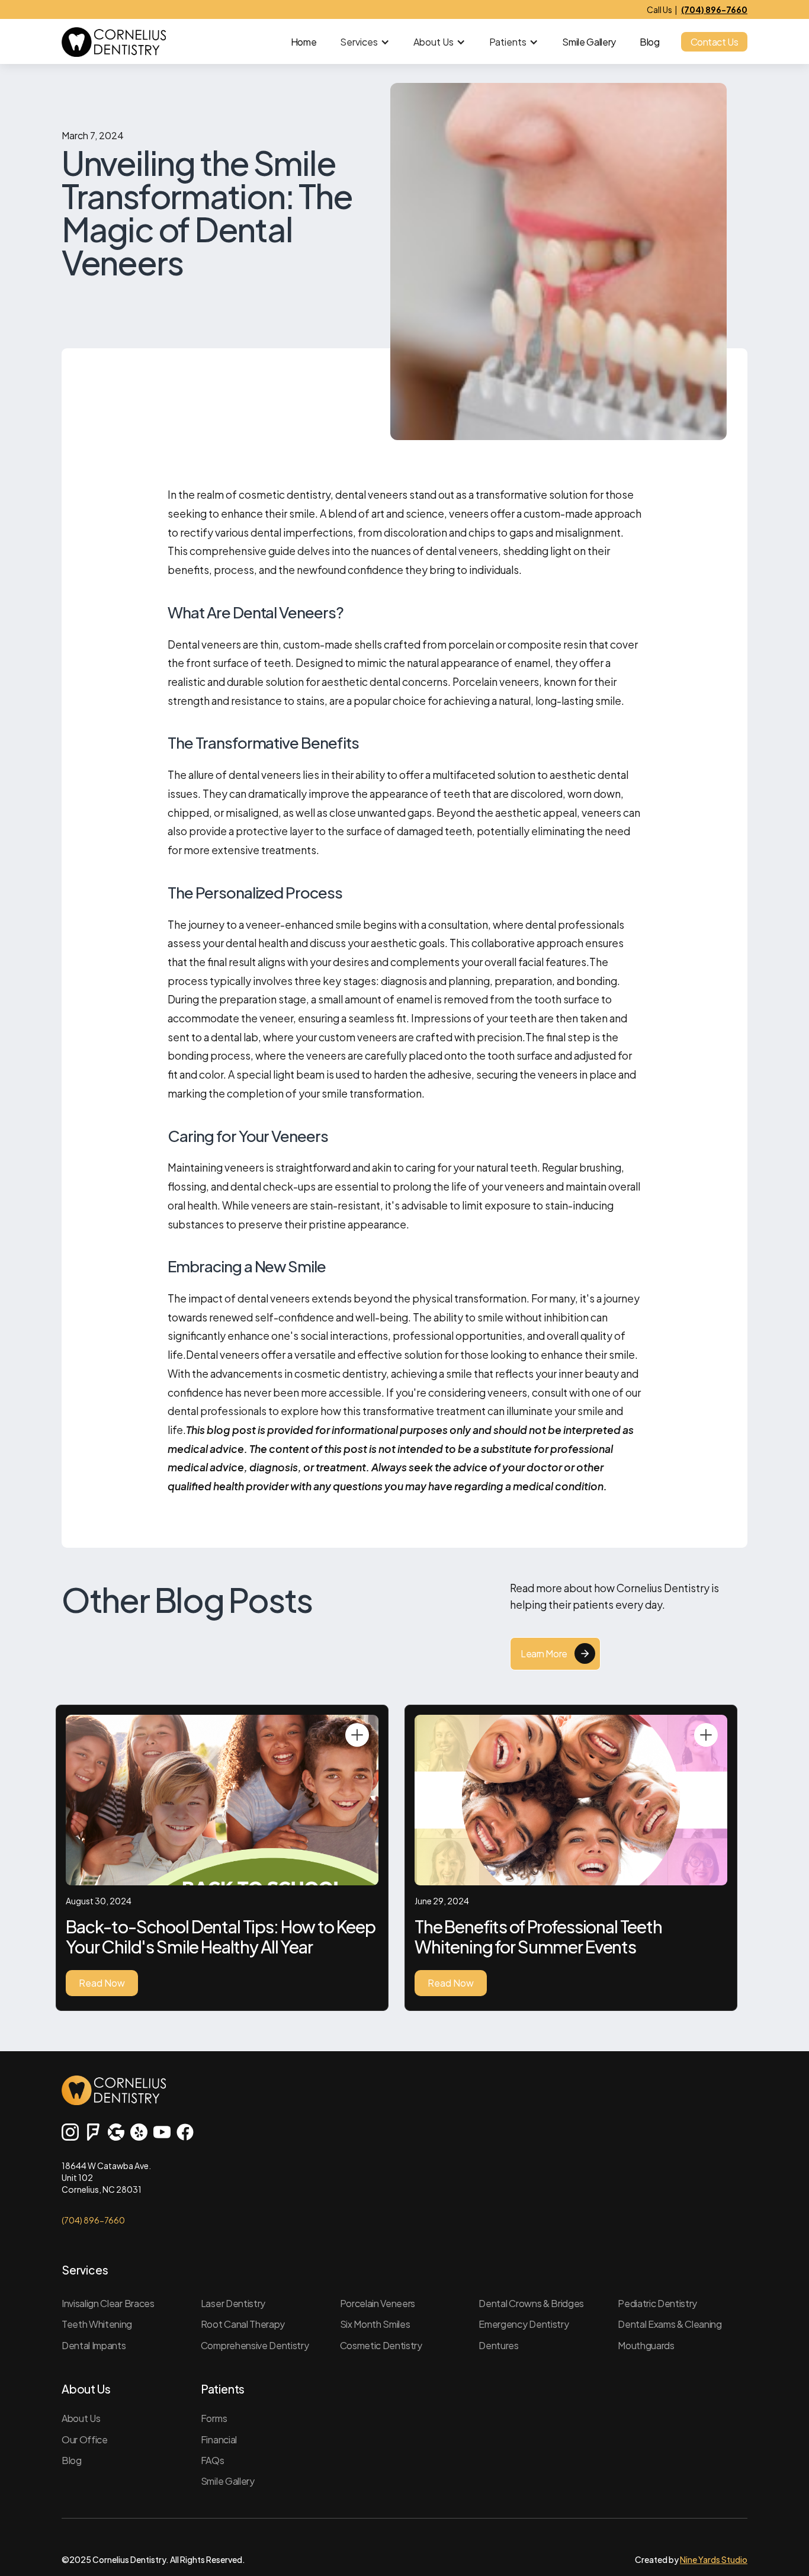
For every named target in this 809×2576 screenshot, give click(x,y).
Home (304, 42)
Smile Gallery (589, 42)
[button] (365, 42)
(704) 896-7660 (93, 2220)
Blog (650, 42)
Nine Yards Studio (714, 2559)
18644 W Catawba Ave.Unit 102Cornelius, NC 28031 (106, 2177)
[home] (114, 42)
